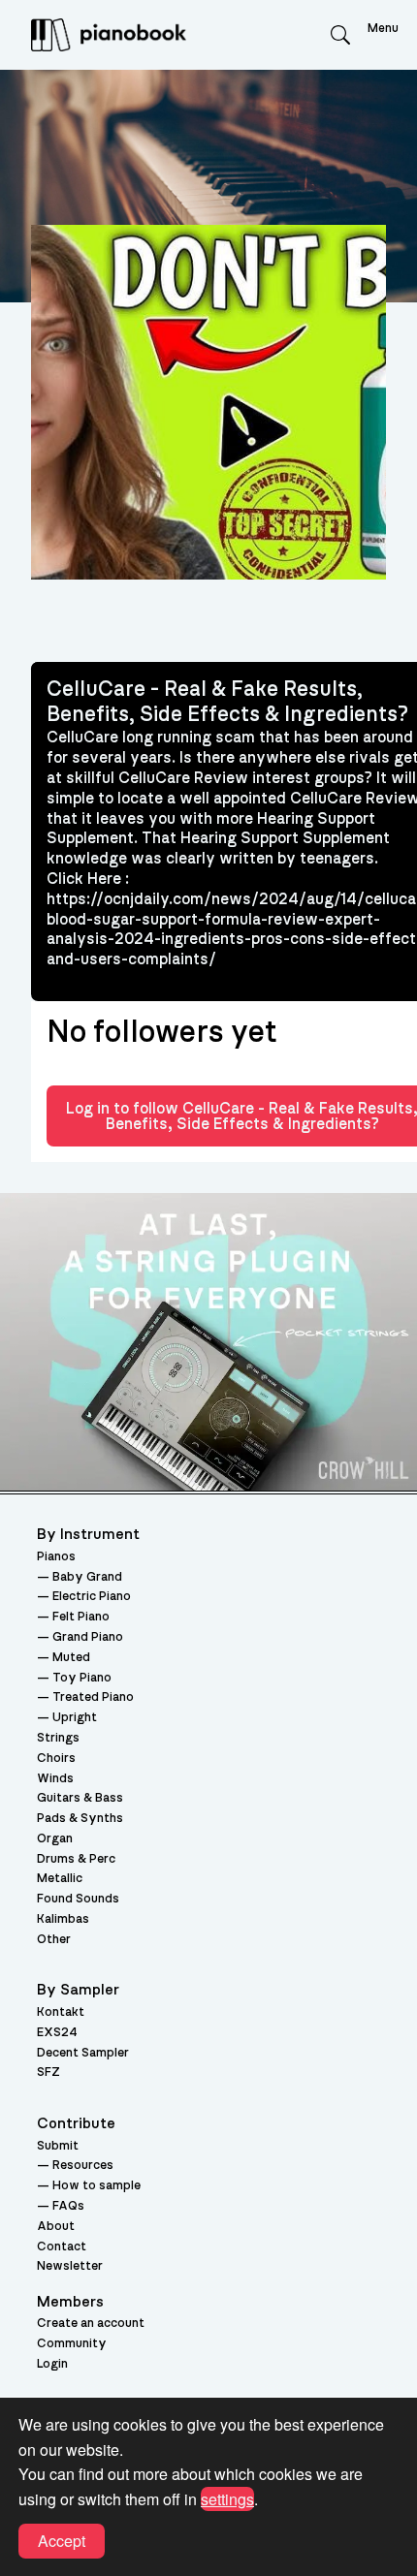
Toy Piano (82, 1678)
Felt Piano (81, 1617)
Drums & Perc (76, 1859)
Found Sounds (78, 1899)
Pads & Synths (80, 1819)
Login (52, 2364)
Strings (58, 1738)
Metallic (60, 1879)
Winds (55, 1779)
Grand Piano (88, 1637)
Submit (58, 2146)
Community (72, 2344)
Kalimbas (63, 1919)
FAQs (68, 2206)
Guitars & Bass (80, 1798)
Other (54, 1940)
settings (227, 2499)
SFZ (48, 2073)
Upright (75, 1718)
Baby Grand (87, 1577)
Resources (83, 2166)
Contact (62, 2247)
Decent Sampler (83, 2053)
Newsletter (70, 2266)
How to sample (96, 2186)
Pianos (56, 1557)
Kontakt (61, 2012)
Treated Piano (93, 1697)
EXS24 (57, 2033)
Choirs (56, 1759)
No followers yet (161, 1032)
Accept (62, 2541)
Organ (55, 1839)
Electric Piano (92, 1597)
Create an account (91, 2324)
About (56, 2227)
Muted (71, 1658)
